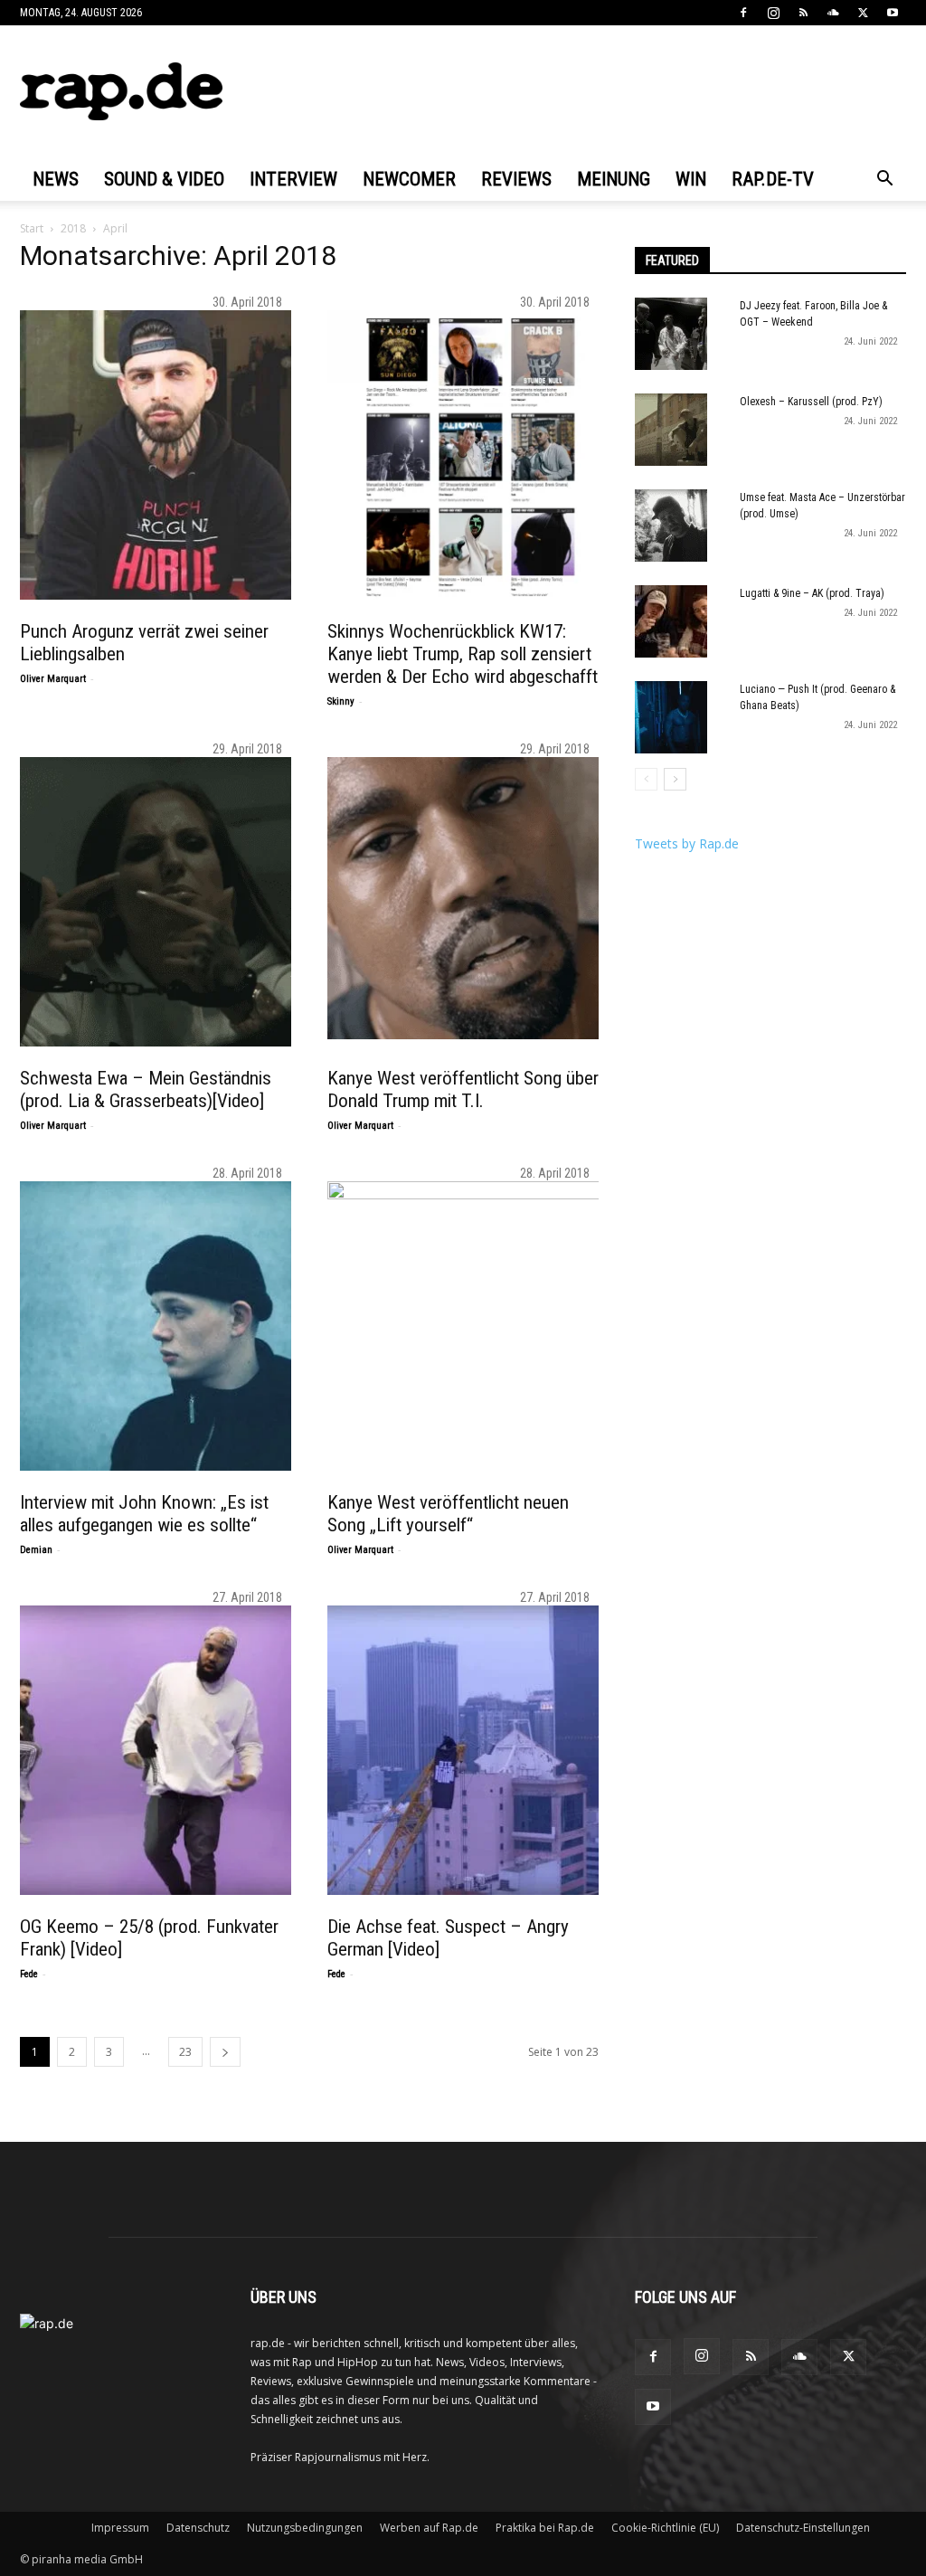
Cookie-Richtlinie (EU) (665, 2528)
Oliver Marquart (53, 679)
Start (32, 228)
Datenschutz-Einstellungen (803, 2528)
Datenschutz (198, 2528)
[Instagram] (773, 13)
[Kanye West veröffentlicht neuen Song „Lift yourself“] (472, 1326)
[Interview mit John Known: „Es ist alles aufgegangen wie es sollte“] (165, 1326)
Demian (36, 1550)
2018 (73, 228)
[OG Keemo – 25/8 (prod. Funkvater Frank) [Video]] (165, 1750)
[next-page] (225, 2052)
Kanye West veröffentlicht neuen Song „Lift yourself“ (448, 1514)
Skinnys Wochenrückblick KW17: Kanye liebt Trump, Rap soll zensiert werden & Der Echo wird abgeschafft (463, 654)
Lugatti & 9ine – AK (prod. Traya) (812, 593)
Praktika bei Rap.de (545, 2528)
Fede (29, 1974)
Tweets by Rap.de (687, 843)
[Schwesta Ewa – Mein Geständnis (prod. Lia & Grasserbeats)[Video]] (165, 902)
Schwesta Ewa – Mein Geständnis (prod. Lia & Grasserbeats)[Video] (146, 1089)
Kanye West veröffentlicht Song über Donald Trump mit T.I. (463, 1089)
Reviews (516, 179)
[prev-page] (646, 779)
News (56, 179)
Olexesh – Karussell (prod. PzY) (811, 402)
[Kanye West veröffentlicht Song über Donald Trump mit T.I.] (472, 898)
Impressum (120, 2528)
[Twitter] (863, 13)
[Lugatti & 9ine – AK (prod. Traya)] (671, 621)
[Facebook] (743, 13)
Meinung (614, 179)
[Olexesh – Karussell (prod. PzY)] (671, 430)
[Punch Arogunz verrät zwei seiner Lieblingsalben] (165, 455)
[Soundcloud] (833, 13)
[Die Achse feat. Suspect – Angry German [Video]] (472, 1750)
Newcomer (409, 179)
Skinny (341, 701)
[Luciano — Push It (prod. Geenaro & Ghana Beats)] (671, 717)
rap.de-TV (773, 179)
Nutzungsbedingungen (305, 2528)
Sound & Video (164, 179)
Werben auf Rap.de (429, 2528)
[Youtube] (893, 13)
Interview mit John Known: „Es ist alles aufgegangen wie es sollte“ (144, 1514)
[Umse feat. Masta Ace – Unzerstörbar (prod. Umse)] (671, 526)
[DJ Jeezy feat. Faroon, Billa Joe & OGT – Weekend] (671, 334)
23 (185, 2052)
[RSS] (803, 13)
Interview (293, 179)
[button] (884, 180)
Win (691, 179)
